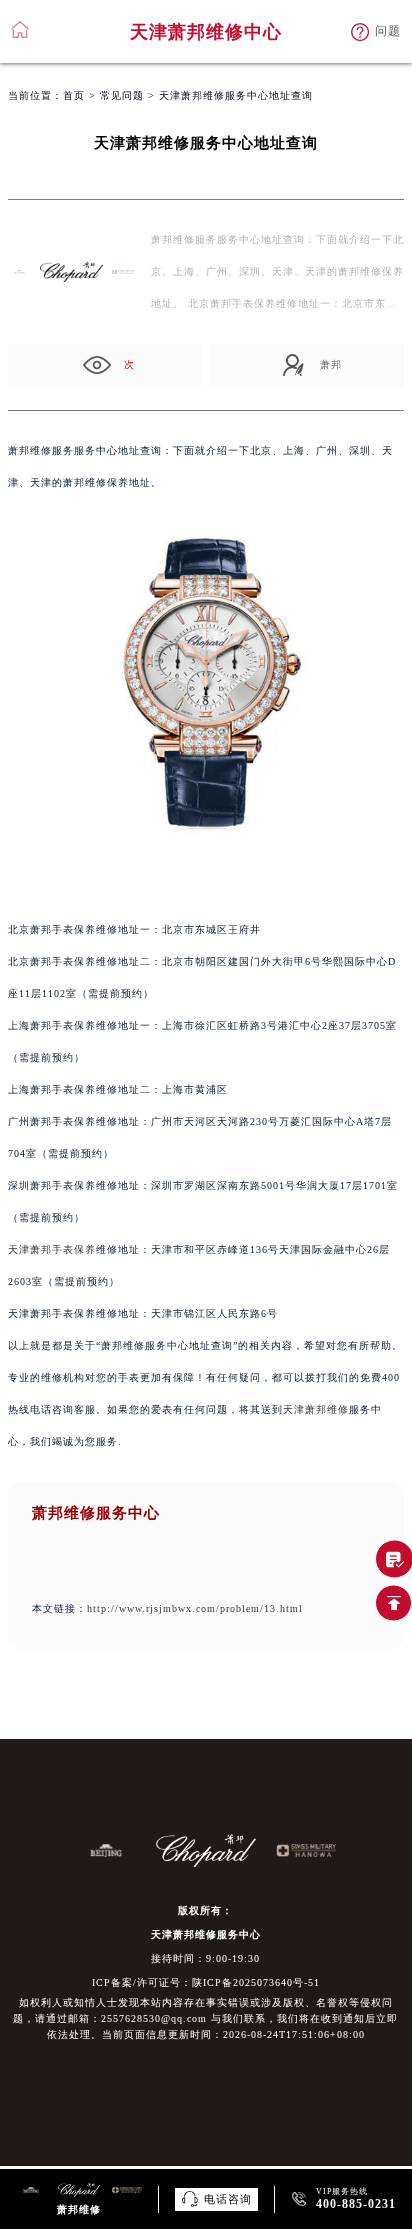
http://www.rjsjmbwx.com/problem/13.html (195, 1608)
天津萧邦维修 (316, 1409)
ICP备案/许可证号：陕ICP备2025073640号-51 (206, 1982)
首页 (74, 95)
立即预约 (207, 1126)
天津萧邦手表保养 (52, 1249)
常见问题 (122, 95)
